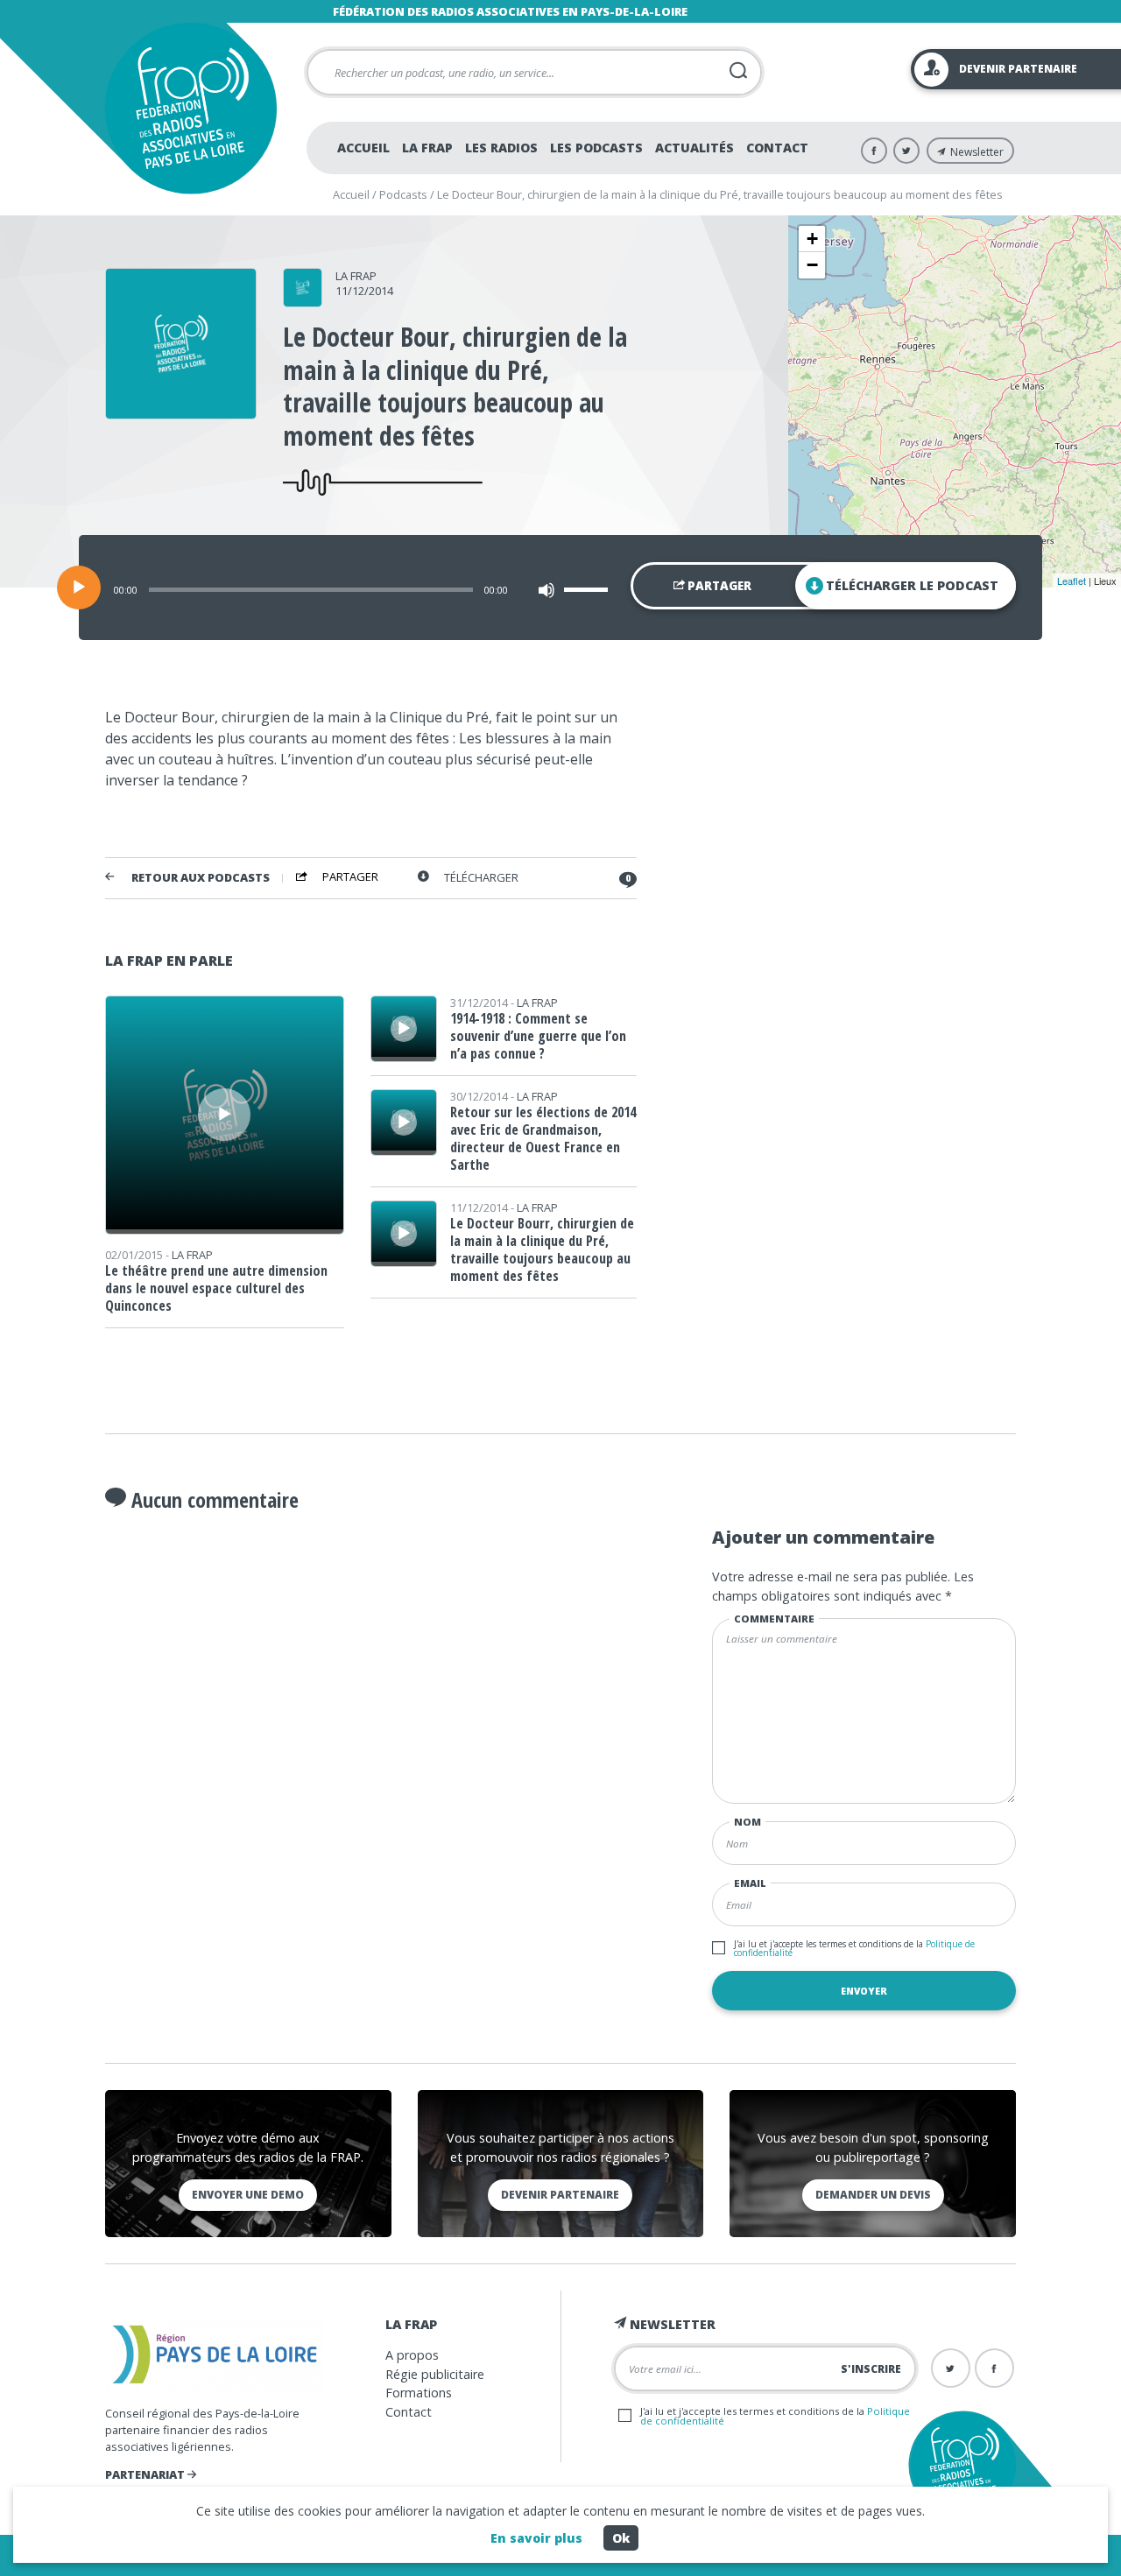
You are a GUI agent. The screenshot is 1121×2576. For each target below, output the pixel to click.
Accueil (363, 148)
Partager (718, 586)
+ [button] (812, 239)
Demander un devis (873, 2195)
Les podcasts (596, 148)
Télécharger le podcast (912, 585)
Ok (621, 2538)
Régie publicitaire (435, 2374)
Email (750, 1883)
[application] (560, 588)
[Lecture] (79, 588)
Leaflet (1072, 581)
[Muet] (546, 590)
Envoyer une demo (248, 2195)
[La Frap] (303, 301)
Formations (419, 2393)
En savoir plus (536, 2538)
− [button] (812, 265)
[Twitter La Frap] (906, 151)
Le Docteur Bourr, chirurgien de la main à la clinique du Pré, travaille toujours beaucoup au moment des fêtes (542, 1249)
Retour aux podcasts (201, 878)
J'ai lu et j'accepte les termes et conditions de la (854, 1948)
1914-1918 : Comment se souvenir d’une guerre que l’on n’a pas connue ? (538, 1036)
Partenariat (146, 2474)
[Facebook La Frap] (874, 151)
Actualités (694, 148)
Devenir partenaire (560, 2195)
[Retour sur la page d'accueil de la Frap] (190, 108)
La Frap (427, 148)
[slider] (589, 589)
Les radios (501, 148)
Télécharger (481, 878)
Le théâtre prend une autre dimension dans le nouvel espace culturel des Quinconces (216, 1288)
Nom (747, 1822)
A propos (412, 2355)
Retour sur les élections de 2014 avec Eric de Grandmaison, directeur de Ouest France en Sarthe (543, 1138)
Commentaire (774, 1619)
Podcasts (403, 194)
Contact (777, 148)
